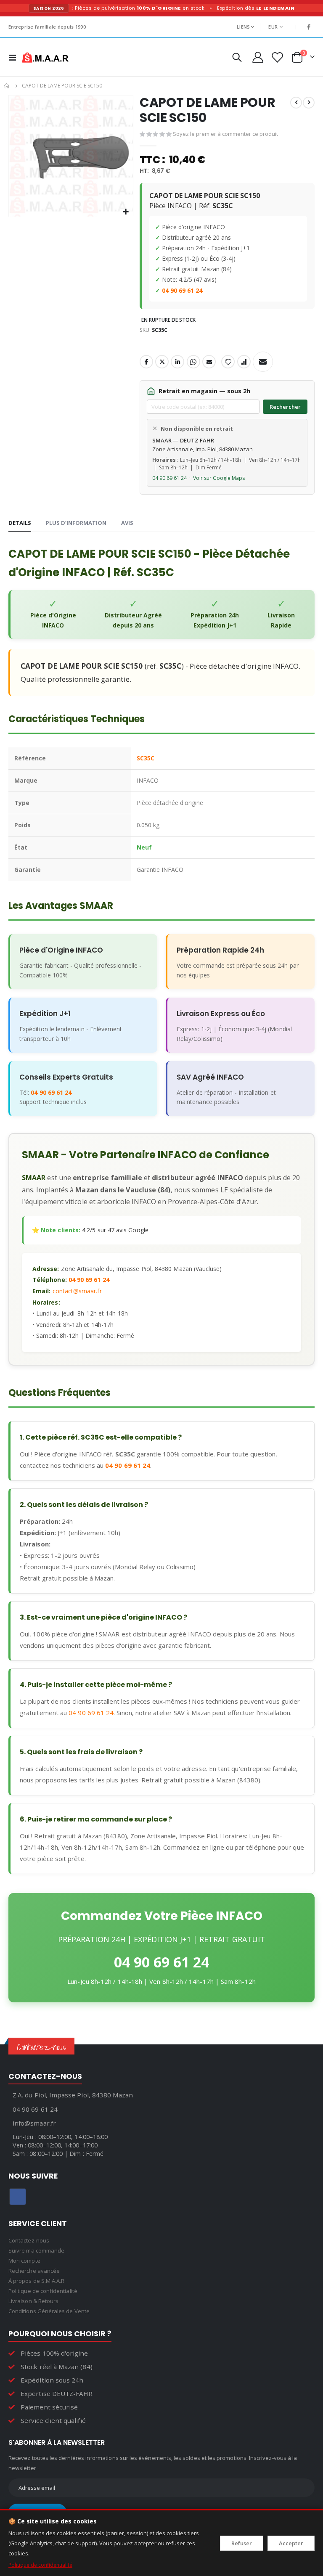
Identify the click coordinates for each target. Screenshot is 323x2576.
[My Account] (258, 57)
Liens (243, 27)
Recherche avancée (34, 2271)
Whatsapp (193, 362)
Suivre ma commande (36, 2250)
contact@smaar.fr (77, 1291)
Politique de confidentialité (40, 2565)
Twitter (162, 362)
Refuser (242, 2543)
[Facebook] (309, 27)
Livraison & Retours (33, 2301)
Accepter (291, 2543)
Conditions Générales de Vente (49, 2311)
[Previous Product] (296, 103)
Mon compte (24, 2261)
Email (209, 362)
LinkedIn (177, 362)
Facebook (146, 362)
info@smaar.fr (34, 2123)
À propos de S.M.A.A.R (36, 2281)
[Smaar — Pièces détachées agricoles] (45, 57)
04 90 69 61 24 (182, 290)
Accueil (7, 86)
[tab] (20, 523)
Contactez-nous (29, 2240)
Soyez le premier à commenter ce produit (225, 134)
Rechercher (285, 407)
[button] (126, 212)
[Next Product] (309, 103)
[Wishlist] (277, 57)
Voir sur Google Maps (219, 478)
